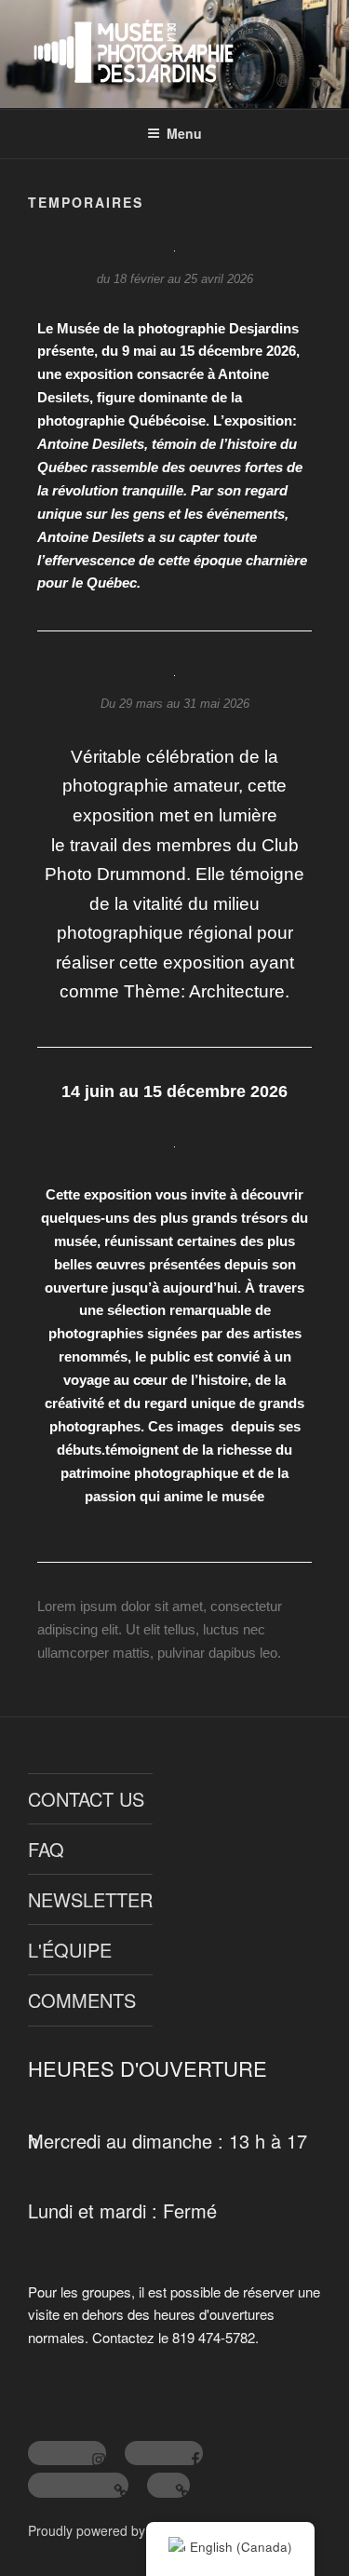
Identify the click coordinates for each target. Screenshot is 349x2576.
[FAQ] (168, 2485)
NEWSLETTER (90, 1899)
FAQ (46, 1849)
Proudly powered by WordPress (121, 2530)
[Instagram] (67, 2454)
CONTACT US (86, 1799)
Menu (184, 133)
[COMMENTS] (78, 2485)
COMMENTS (82, 2000)
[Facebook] (164, 2454)
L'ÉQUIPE (70, 1950)
